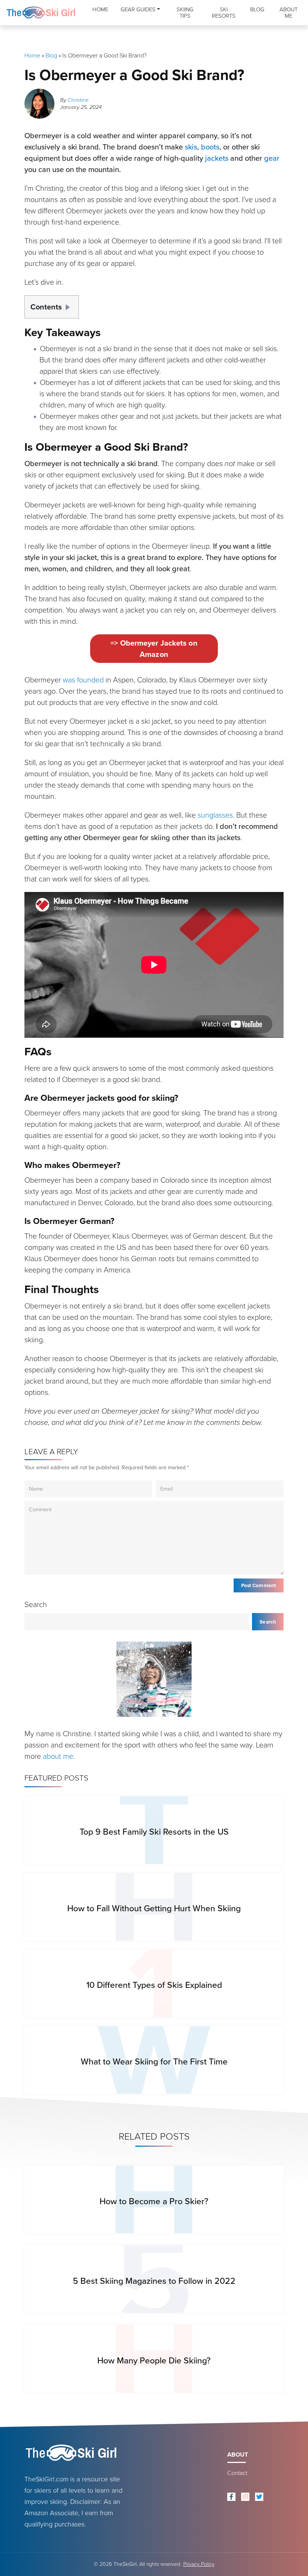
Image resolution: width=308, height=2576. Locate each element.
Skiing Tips (185, 13)
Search (36, 1604)
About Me (288, 13)
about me (58, 1756)
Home (100, 9)
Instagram (245, 2497)
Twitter (259, 2497)
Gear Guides (138, 9)
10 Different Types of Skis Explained (154, 1985)
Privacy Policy (199, 2564)
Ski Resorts (224, 13)
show (70, 305)
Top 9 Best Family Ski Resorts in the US (154, 1832)
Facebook (231, 2497)
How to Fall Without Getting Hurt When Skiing (154, 1908)
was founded (83, 680)
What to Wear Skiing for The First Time (154, 2061)
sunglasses (215, 815)
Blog (257, 9)
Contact (237, 2473)
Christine (78, 100)
